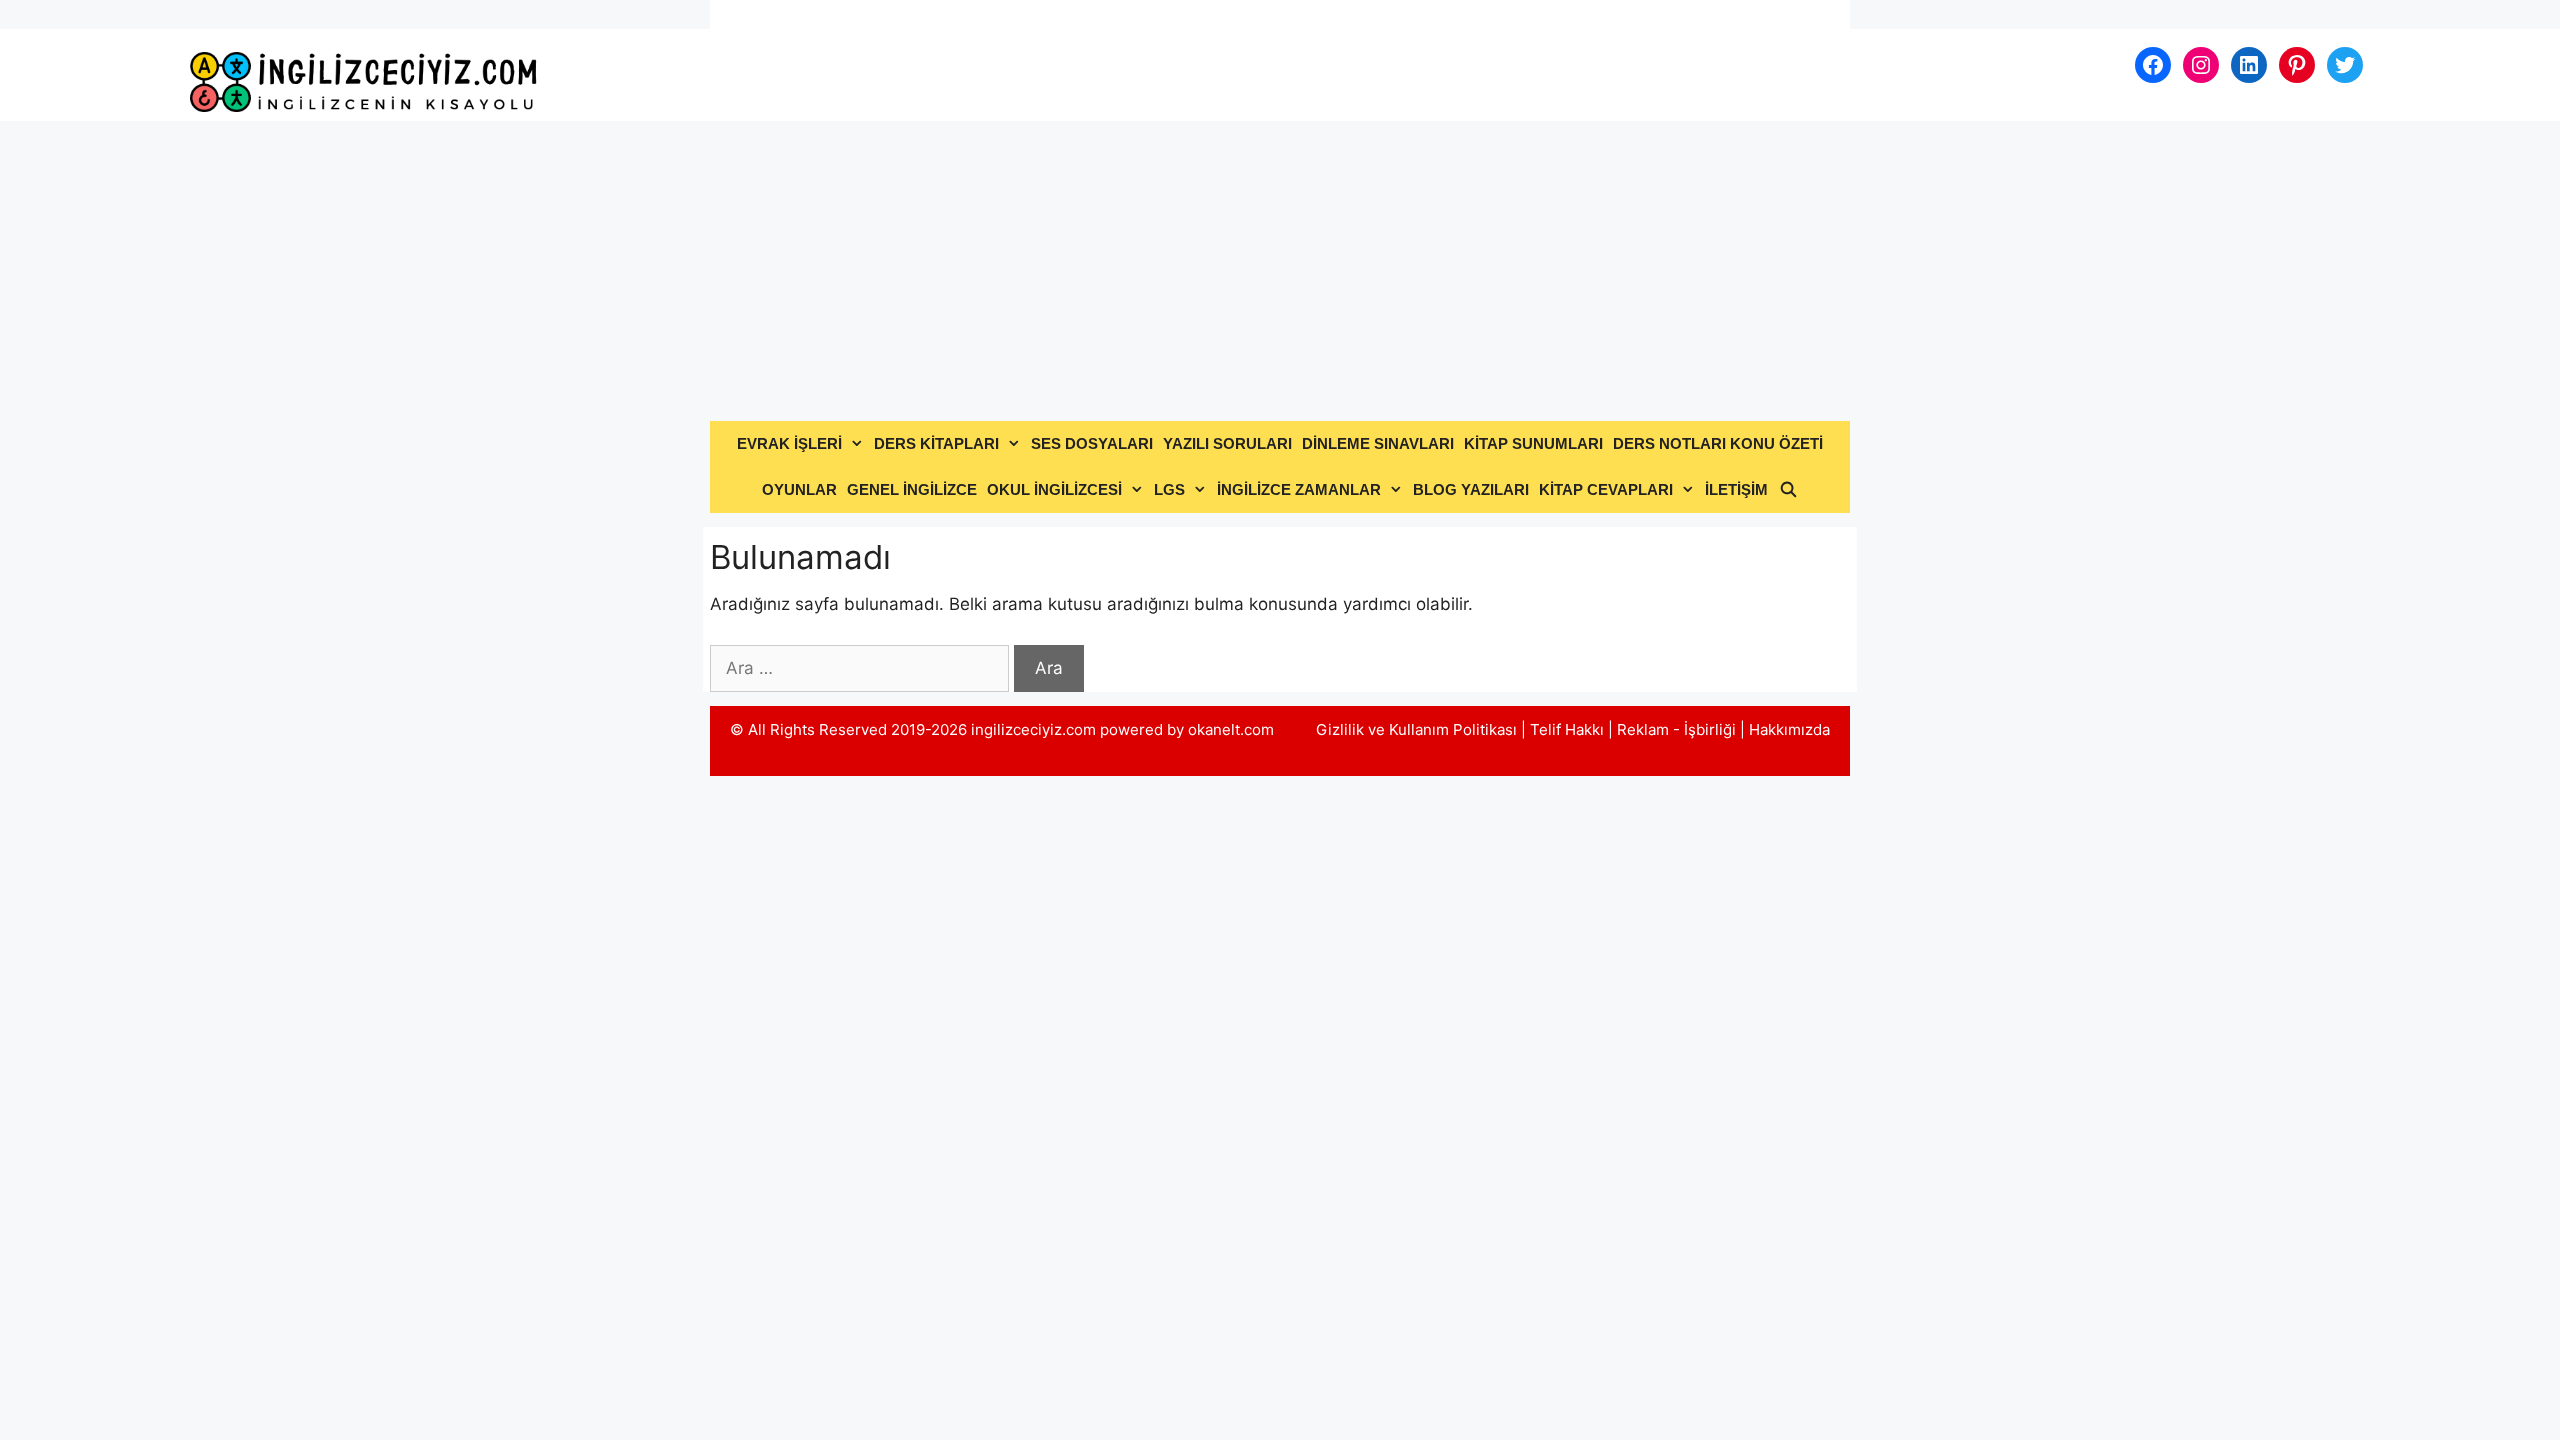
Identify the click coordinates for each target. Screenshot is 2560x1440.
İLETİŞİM (1736, 489)
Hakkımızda (1789, 729)
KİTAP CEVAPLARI (1606, 489)
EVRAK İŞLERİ (789, 443)
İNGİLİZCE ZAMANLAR (1299, 489)
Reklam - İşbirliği (1678, 729)
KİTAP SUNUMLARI (1533, 443)
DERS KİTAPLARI (936, 443)
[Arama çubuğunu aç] (1787, 490)
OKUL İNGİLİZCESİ (1054, 489)
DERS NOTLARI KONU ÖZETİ (1718, 443)
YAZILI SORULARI (1227, 443)
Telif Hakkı (1567, 729)
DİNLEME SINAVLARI (1378, 443)
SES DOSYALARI (1092, 443)
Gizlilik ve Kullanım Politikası (1416, 729)
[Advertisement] (1280, 271)
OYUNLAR (799, 489)
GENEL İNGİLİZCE (912, 489)
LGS (1169, 489)
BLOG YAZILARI (1471, 489)
